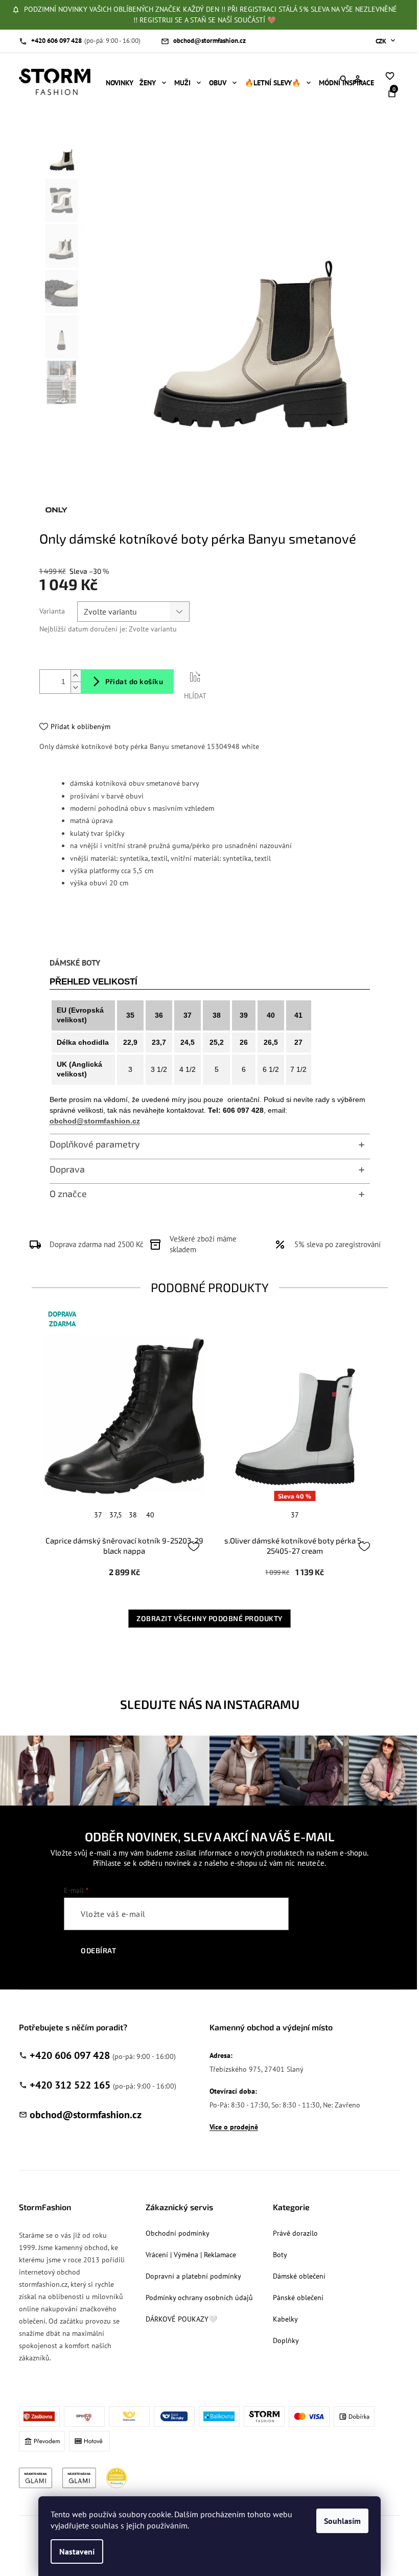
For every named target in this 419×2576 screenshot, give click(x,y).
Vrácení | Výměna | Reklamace (191, 2255)
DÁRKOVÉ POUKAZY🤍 (181, 2319)
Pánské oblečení (298, 2298)
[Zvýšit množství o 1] (76, 676)
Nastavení (77, 2551)
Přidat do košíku (134, 681)
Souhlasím (342, 2521)
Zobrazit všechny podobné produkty (209, 1618)
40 (150, 1515)
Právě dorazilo (295, 2233)
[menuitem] (120, 83)
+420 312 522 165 (70, 2085)
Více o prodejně (234, 2127)
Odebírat (98, 1950)
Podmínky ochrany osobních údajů (199, 2298)
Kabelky (285, 2319)
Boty (280, 2255)
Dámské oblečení (299, 2276)
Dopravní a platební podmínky (193, 2276)
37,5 (116, 1515)
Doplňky (286, 2340)
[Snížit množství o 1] (76, 687)
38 (133, 1515)
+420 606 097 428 (70, 2055)
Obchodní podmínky (178, 2233)
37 (98, 1515)
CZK (382, 41)
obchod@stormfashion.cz (95, 1121)
